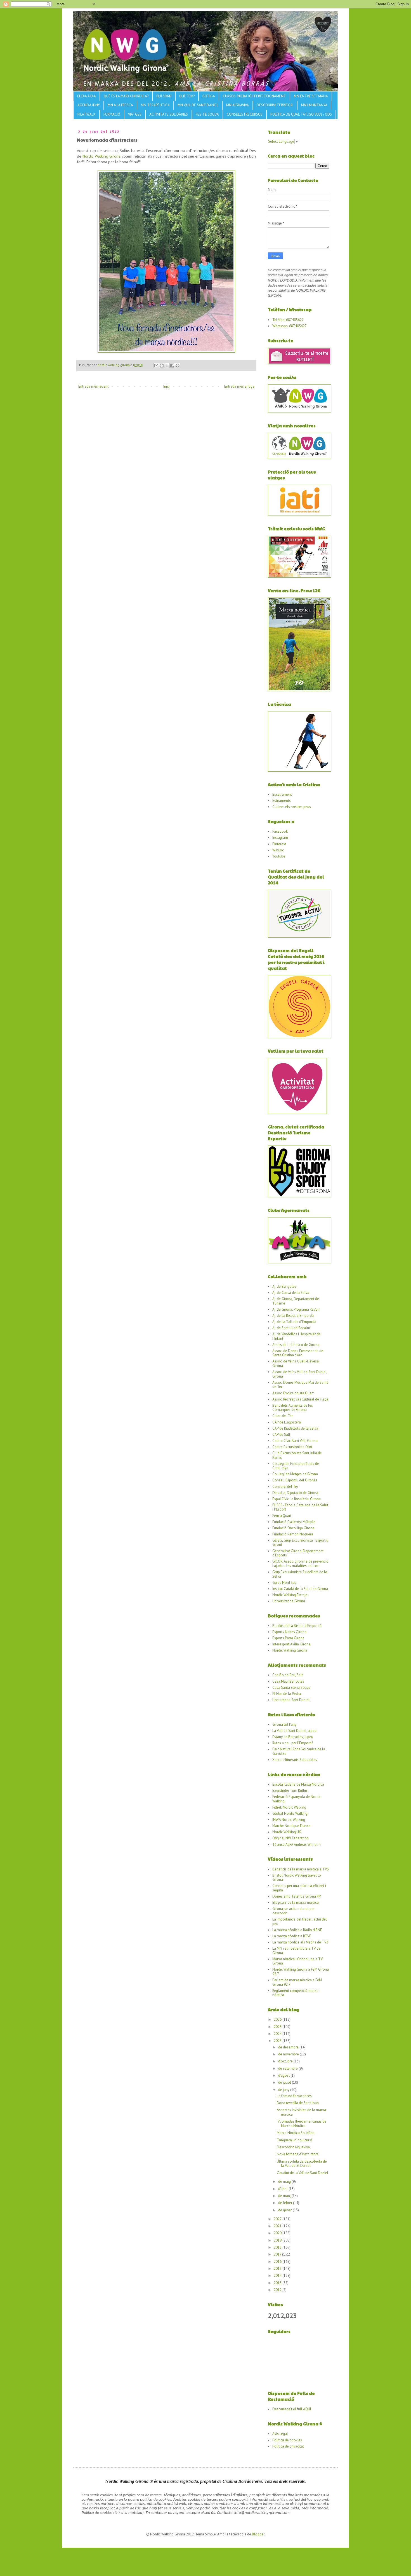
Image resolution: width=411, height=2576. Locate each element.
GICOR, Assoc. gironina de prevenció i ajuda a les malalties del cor (300, 1564)
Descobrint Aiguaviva (293, 2147)
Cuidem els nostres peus (292, 807)
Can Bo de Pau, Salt (288, 1675)
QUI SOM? (164, 96)
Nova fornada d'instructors (298, 2154)
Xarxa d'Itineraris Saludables (295, 1760)
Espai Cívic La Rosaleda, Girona (297, 1499)
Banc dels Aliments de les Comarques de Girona (293, 1408)
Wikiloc (278, 850)
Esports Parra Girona (288, 1638)
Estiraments (282, 801)
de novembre (289, 2054)
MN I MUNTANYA (314, 105)
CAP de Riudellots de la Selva (295, 1428)
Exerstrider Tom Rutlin (290, 1791)
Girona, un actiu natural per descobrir (293, 1911)
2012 (278, 2290)
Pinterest (279, 844)
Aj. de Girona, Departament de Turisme (296, 1301)
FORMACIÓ (112, 114)
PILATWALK (87, 114)
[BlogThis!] (162, 366)
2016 (278, 2262)
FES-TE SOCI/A (207, 114)
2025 (278, 2027)
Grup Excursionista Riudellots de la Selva (300, 1574)
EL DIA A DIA (87, 96)
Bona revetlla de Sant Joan (298, 2103)
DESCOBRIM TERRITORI (275, 105)
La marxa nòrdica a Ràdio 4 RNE (297, 1930)
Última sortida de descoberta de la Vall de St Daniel (302, 2164)
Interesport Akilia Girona (291, 1644)
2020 (278, 2233)
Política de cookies (287, 2440)
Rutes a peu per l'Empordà (293, 1743)
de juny (284, 2090)
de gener (285, 2210)
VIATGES (135, 114)
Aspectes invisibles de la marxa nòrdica (301, 2112)
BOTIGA (209, 96)
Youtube (279, 856)
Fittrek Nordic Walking (289, 1807)
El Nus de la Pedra (287, 1694)
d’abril (283, 2189)
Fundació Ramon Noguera (293, 1534)
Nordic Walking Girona (101, 156)
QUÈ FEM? (187, 96)
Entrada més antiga (239, 386)
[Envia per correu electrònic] (156, 366)
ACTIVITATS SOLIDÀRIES (169, 114)
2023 (278, 2041)
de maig (285, 2182)
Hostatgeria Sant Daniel (291, 1700)
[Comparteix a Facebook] (172, 366)
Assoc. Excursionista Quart (293, 1393)
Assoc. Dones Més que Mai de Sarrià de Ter (300, 1385)
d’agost (284, 2075)
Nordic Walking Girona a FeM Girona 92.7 (301, 1972)
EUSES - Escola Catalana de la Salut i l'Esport (300, 1507)
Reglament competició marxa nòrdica (295, 1993)
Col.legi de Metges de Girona (295, 1474)
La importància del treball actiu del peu (300, 1922)
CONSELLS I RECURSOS (245, 114)
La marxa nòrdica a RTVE (292, 1936)
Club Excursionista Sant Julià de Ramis (297, 1455)
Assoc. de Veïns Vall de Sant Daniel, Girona (300, 1374)
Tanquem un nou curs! (294, 2140)
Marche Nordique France (291, 1826)
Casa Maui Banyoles (288, 1681)
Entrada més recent (93, 386)
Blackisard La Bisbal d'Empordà (297, 1626)
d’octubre (286, 2061)
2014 (278, 2276)
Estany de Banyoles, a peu (293, 1737)
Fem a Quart (282, 1516)
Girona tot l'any (284, 1724)
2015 (278, 2269)
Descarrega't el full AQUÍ (292, 2409)
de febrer (286, 2203)
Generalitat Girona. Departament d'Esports (298, 1553)
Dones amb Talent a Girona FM (297, 1896)
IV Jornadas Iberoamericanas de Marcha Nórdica (302, 2124)
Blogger (258, 2534)
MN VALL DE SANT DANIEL (198, 105)
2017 (278, 2254)
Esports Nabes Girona (289, 1632)
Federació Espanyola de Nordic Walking (297, 1799)
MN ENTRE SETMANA (311, 96)
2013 (278, 2283)
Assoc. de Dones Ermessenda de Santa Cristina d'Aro (298, 1353)
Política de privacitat (288, 2446)
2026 (278, 2019)
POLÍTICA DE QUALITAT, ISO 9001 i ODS (301, 114)
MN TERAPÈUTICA (155, 105)
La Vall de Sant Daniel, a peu (294, 1731)
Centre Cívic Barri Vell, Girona (295, 1441)
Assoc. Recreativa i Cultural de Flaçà (300, 1399)
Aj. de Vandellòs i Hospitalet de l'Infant (297, 1336)
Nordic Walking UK (287, 1832)
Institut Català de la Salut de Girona (300, 1589)
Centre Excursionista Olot (292, 1447)
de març (285, 2196)
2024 (278, 2034)
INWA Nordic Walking (289, 1820)
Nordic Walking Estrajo (290, 1595)
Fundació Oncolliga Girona (293, 1528)
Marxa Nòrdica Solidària (296, 2133)
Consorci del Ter (285, 1487)
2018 (278, 2247)
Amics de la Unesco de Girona (296, 1345)
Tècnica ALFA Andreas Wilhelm (297, 1845)
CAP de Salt (281, 1435)
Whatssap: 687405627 (290, 326)
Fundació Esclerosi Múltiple (294, 1522)
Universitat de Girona (289, 1601)
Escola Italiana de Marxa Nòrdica (298, 1784)
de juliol (285, 2082)
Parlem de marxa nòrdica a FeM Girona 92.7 (297, 1982)
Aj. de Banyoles (284, 1286)
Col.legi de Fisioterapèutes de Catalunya (296, 1466)
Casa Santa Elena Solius (291, 1688)
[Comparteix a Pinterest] (178, 366)
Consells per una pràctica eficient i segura (299, 1888)
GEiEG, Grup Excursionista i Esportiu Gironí (300, 1543)
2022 (278, 2219)
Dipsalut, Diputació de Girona (295, 1493)
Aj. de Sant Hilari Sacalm (291, 1328)
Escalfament (282, 794)
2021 (278, 2226)
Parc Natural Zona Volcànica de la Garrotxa (299, 1751)
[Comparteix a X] (167, 366)
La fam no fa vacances (294, 2096)
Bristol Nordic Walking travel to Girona (297, 1878)
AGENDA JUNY (89, 105)
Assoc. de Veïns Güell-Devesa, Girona (296, 1363)
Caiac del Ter (283, 1416)
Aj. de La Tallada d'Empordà (294, 1322)
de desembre (289, 2047)
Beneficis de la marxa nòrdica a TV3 (301, 1869)
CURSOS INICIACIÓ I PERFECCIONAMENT (254, 96)
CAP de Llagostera (287, 1422)
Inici (166, 386)
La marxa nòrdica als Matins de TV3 (300, 1942)
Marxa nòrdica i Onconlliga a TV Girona (297, 1961)
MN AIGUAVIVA (238, 105)
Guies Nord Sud (284, 1583)
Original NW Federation (290, 1838)
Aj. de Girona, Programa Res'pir (296, 1309)
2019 (278, 2240)
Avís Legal (280, 2434)
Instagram (280, 838)
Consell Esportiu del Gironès (295, 1480)
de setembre (288, 2068)
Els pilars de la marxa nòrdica (296, 1902)
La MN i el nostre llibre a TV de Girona (296, 1951)
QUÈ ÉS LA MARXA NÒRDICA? (126, 96)
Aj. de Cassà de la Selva (291, 1293)
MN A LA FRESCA (120, 105)
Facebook (280, 831)
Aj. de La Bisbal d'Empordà (293, 1316)
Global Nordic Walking (290, 1813)
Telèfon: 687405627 (288, 320)
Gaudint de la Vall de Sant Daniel (303, 2173)
